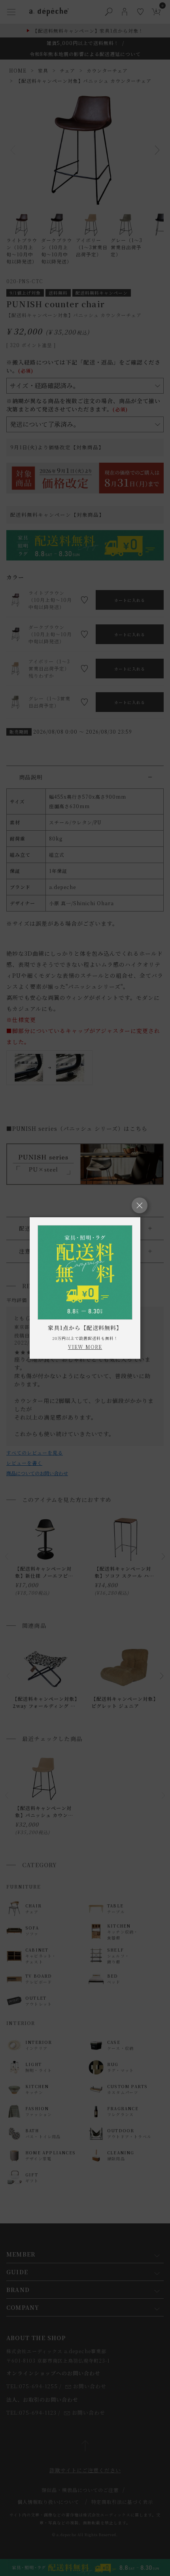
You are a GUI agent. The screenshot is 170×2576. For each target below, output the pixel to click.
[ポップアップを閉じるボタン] (140, 1205)
